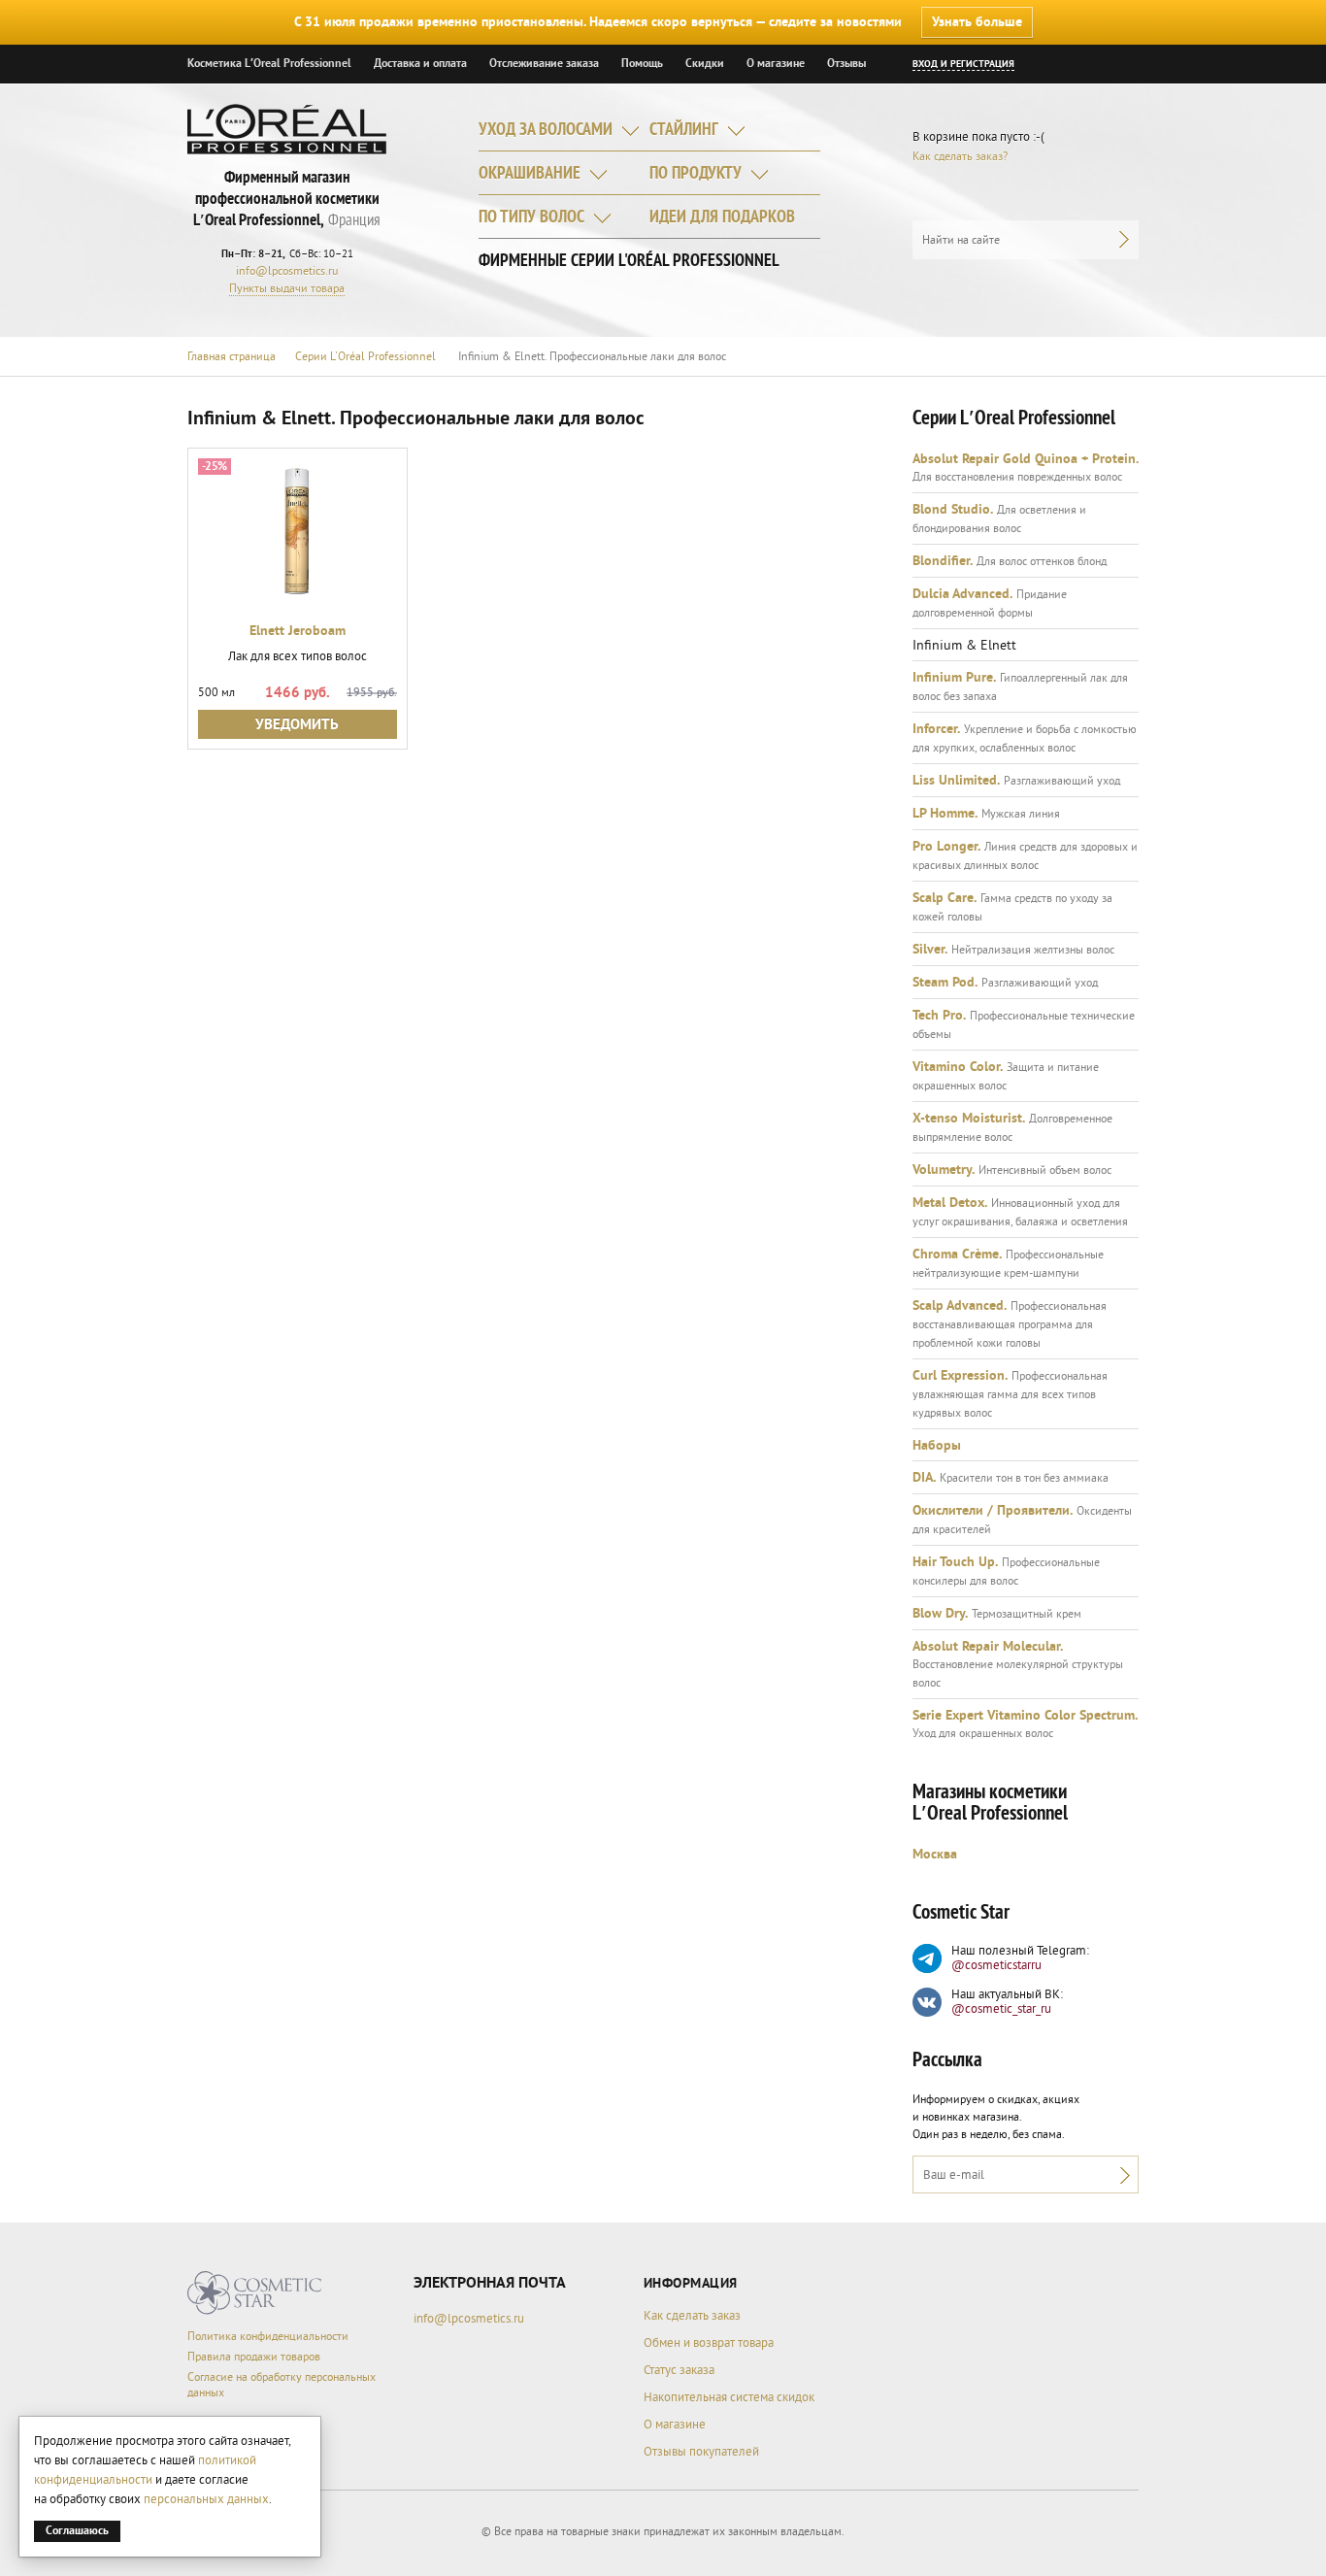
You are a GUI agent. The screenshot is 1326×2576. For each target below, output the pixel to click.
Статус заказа (679, 2370)
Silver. (930, 950)
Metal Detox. (950, 1203)
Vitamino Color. (958, 1067)
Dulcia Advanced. (962, 594)
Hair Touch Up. (955, 1562)
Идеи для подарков (722, 218)
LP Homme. (945, 814)
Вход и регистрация (963, 64)
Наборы (937, 1446)
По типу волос (531, 218)
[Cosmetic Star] (255, 2293)
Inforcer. (936, 729)
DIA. (924, 1478)
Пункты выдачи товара (287, 289)
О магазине (776, 64)
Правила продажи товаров (254, 2357)
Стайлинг (684, 131)
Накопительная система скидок (729, 2397)
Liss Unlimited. (956, 781)
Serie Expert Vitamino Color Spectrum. (1025, 1716)
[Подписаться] (1120, 2175)
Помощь (642, 64)
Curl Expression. (960, 1376)
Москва (935, 1855)
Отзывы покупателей (701, 2452)
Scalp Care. (945, 898)
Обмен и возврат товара (709, 2343)
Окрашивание (530, 174)
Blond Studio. (953, 510)
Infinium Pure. (954, 678)
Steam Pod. (945, 983)
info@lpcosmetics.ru (287, 271)
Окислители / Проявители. (993, 1511)
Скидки (705, 64)
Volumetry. (944, 1170)
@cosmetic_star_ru (1001, 2009)
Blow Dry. (940, 1614)
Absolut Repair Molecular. (988, 1647)
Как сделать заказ (692, 2316)
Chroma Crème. (957, 1255)
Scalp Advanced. (960, 1306)
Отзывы (846, 64)
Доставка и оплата (420, 64)
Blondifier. (943, 561)
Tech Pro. (939, 1016)
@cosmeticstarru (996, 1965)
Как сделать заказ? (960, 157)
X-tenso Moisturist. (969, 1119)
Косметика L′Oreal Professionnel (269, 64)
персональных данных (206, 2499)
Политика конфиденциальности (268, 2337)
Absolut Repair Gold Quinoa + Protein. (1026, 459)
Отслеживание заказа (544, 64)
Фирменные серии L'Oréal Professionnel (629, 262)
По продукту (696, 174)
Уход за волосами (546, 131)
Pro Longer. (946, 847)
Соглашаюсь (77, 2531)
